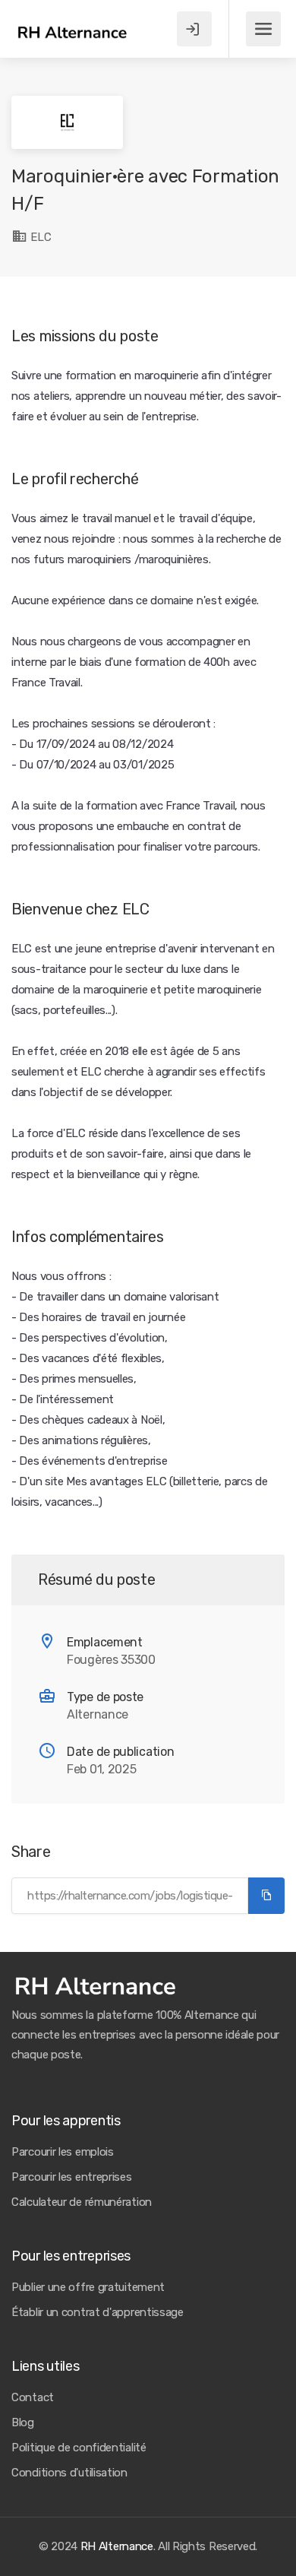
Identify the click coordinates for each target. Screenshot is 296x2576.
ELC (40, 237)
